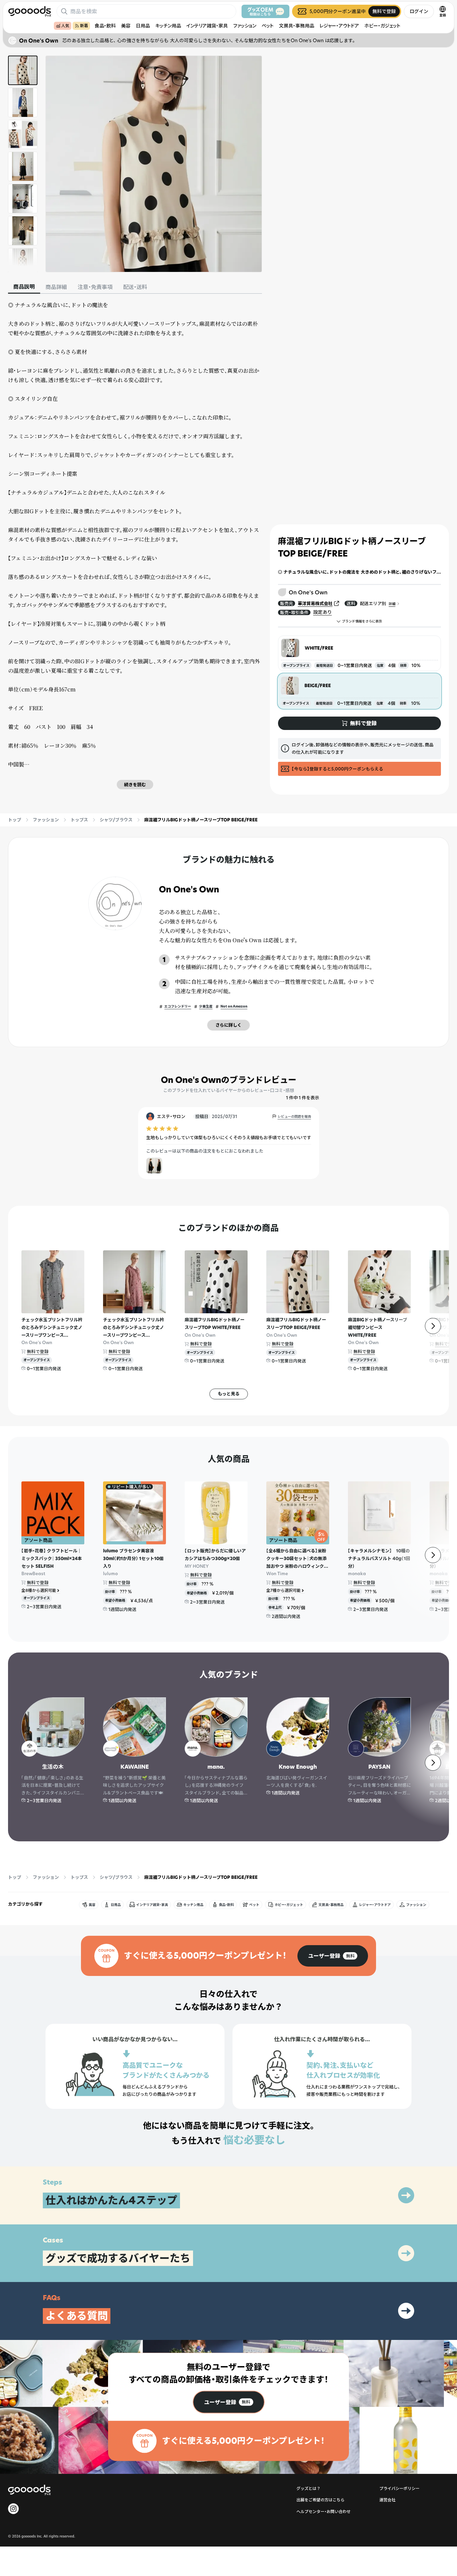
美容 (126, 26)
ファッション (245, 26)
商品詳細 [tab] (56, 287)
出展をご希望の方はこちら (321, 2500)
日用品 (143, 26)
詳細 (392, 604)
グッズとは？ (308, 2488)
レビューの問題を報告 (294, 1117)
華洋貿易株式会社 (315, 603)
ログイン (419, 11)
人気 (65, 26)
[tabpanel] (135, 545)
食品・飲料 (105, 26)
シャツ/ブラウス (116, 820)
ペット (268, 26)
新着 (84, 26)
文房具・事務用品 (297, 26)
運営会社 (387, 2500)
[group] (333, 1956)
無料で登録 (38, 1351)
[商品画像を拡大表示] (154, 164)
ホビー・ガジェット (382, 26)
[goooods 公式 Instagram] (13, 2509)
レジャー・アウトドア (339, 26)
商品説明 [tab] (24, 287)
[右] (433, 1326)
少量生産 (206, 1006)
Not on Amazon (234, 1006)
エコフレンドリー (178, 1006)
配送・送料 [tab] (135, 287)
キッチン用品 (168, 26)
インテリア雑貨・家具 (207, 26)
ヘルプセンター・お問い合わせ (324, 2512)
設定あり (323, 612)
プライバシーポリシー (399, 2488)
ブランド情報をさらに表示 (362, 621)
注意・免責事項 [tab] (95, 287)
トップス (79, 820)
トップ (15, 820)
